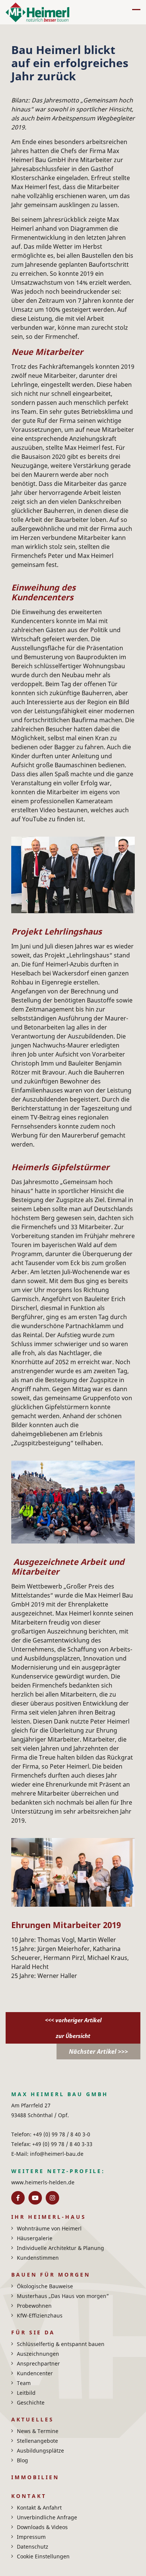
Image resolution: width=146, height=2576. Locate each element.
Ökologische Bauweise (45, 2286)
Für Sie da (33, 2332)
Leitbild (26, 2393)
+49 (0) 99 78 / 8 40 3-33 (62, 2144)
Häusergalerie (35, 2238)
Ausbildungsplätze (40, 2451)
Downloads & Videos (42, 2527)
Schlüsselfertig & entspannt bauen (61, 2344)
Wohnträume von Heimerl (49, 2228)
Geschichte (31, 2402)
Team (24, 2383)
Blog (22, 2460)
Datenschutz (33, 2547)
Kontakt (29, 2496)
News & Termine (38, 2431)
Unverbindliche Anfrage (47, 2517)
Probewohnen (34, 2306)
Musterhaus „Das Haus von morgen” (63, 2296)
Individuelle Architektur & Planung (60, 2248)
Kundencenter (35, 2373)
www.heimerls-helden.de (43, 2182)
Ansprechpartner (38, 2363)
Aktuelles (33, 2419)
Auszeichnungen (38, 2354)
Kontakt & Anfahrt (39, 2508)
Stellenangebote (37, 2441)
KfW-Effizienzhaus (40, 2315)
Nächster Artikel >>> (98, 2051)
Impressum (31, 2537)
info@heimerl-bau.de (56, 2154)
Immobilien (35, 2477)
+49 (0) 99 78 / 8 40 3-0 (61, 2134)
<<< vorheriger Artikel (73, 2020)
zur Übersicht (73, 2036)
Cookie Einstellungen (43, 2556)
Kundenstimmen (38, 2258)
